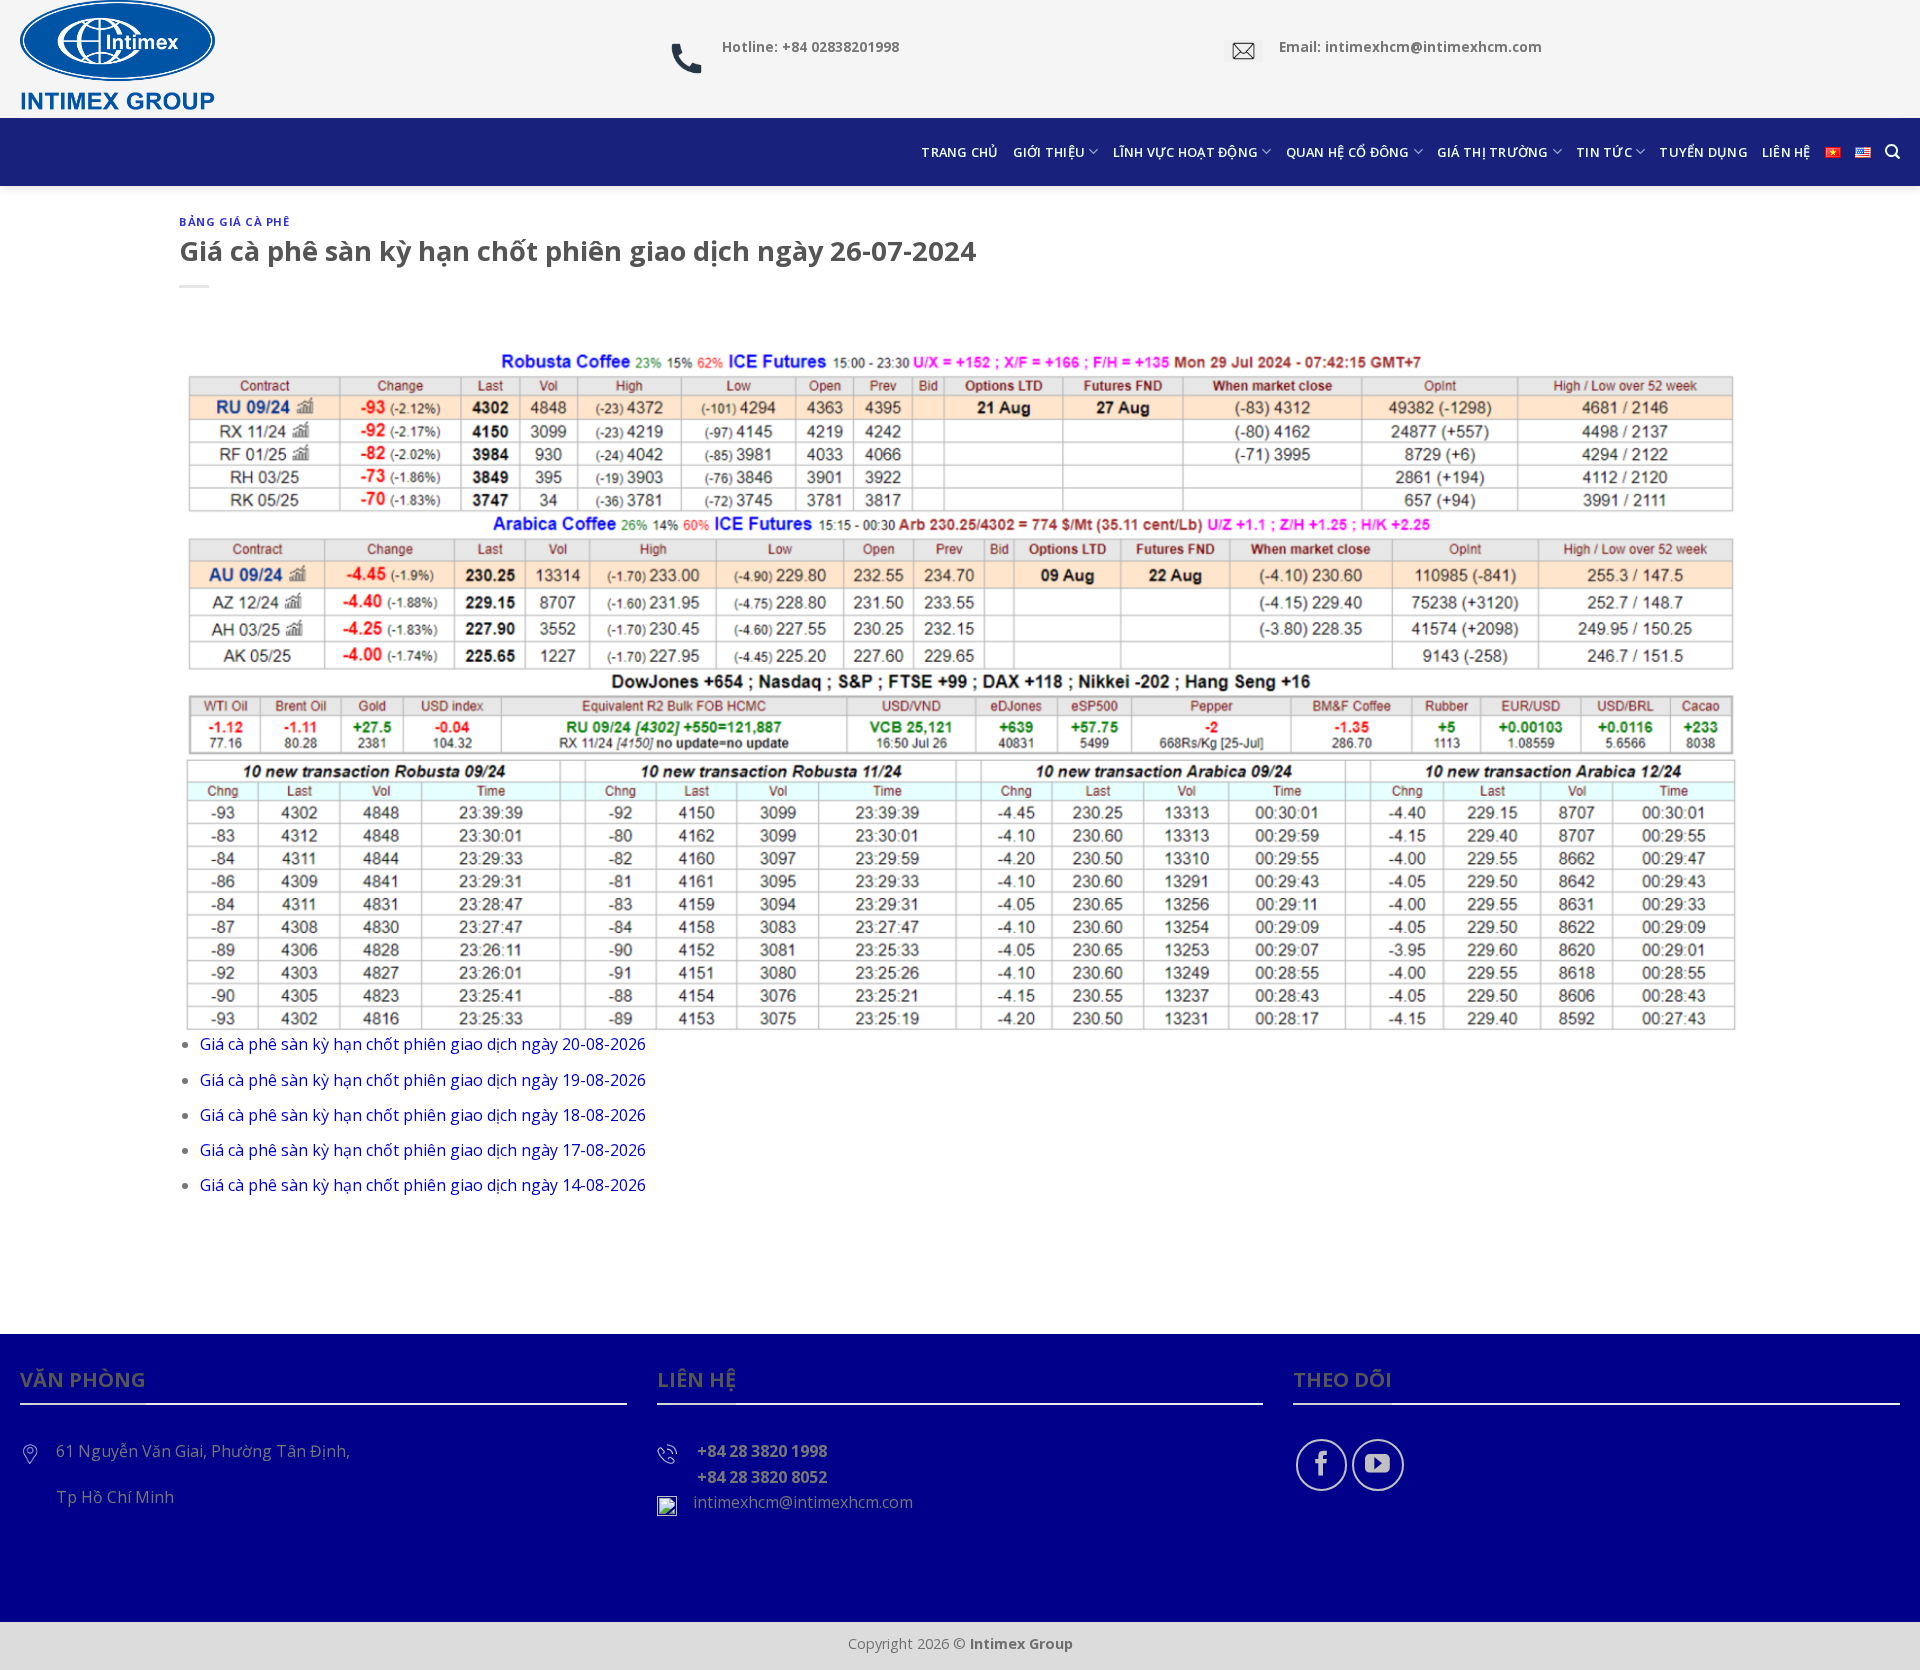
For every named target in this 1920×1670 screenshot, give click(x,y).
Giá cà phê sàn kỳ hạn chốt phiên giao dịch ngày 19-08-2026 (423, 1080)
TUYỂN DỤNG (1703, 152)
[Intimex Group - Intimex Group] (120, 59)
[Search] (1892, 152)
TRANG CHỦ (959, 152)
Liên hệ (1786, 152)
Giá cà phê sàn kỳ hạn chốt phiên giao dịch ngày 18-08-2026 (423, 1115)
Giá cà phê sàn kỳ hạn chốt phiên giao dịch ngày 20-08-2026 (423, 1044)
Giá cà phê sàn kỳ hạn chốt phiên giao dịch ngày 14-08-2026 (423, 1185)
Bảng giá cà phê (234, 221)
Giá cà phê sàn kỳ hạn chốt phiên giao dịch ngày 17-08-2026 (423, 1150)
